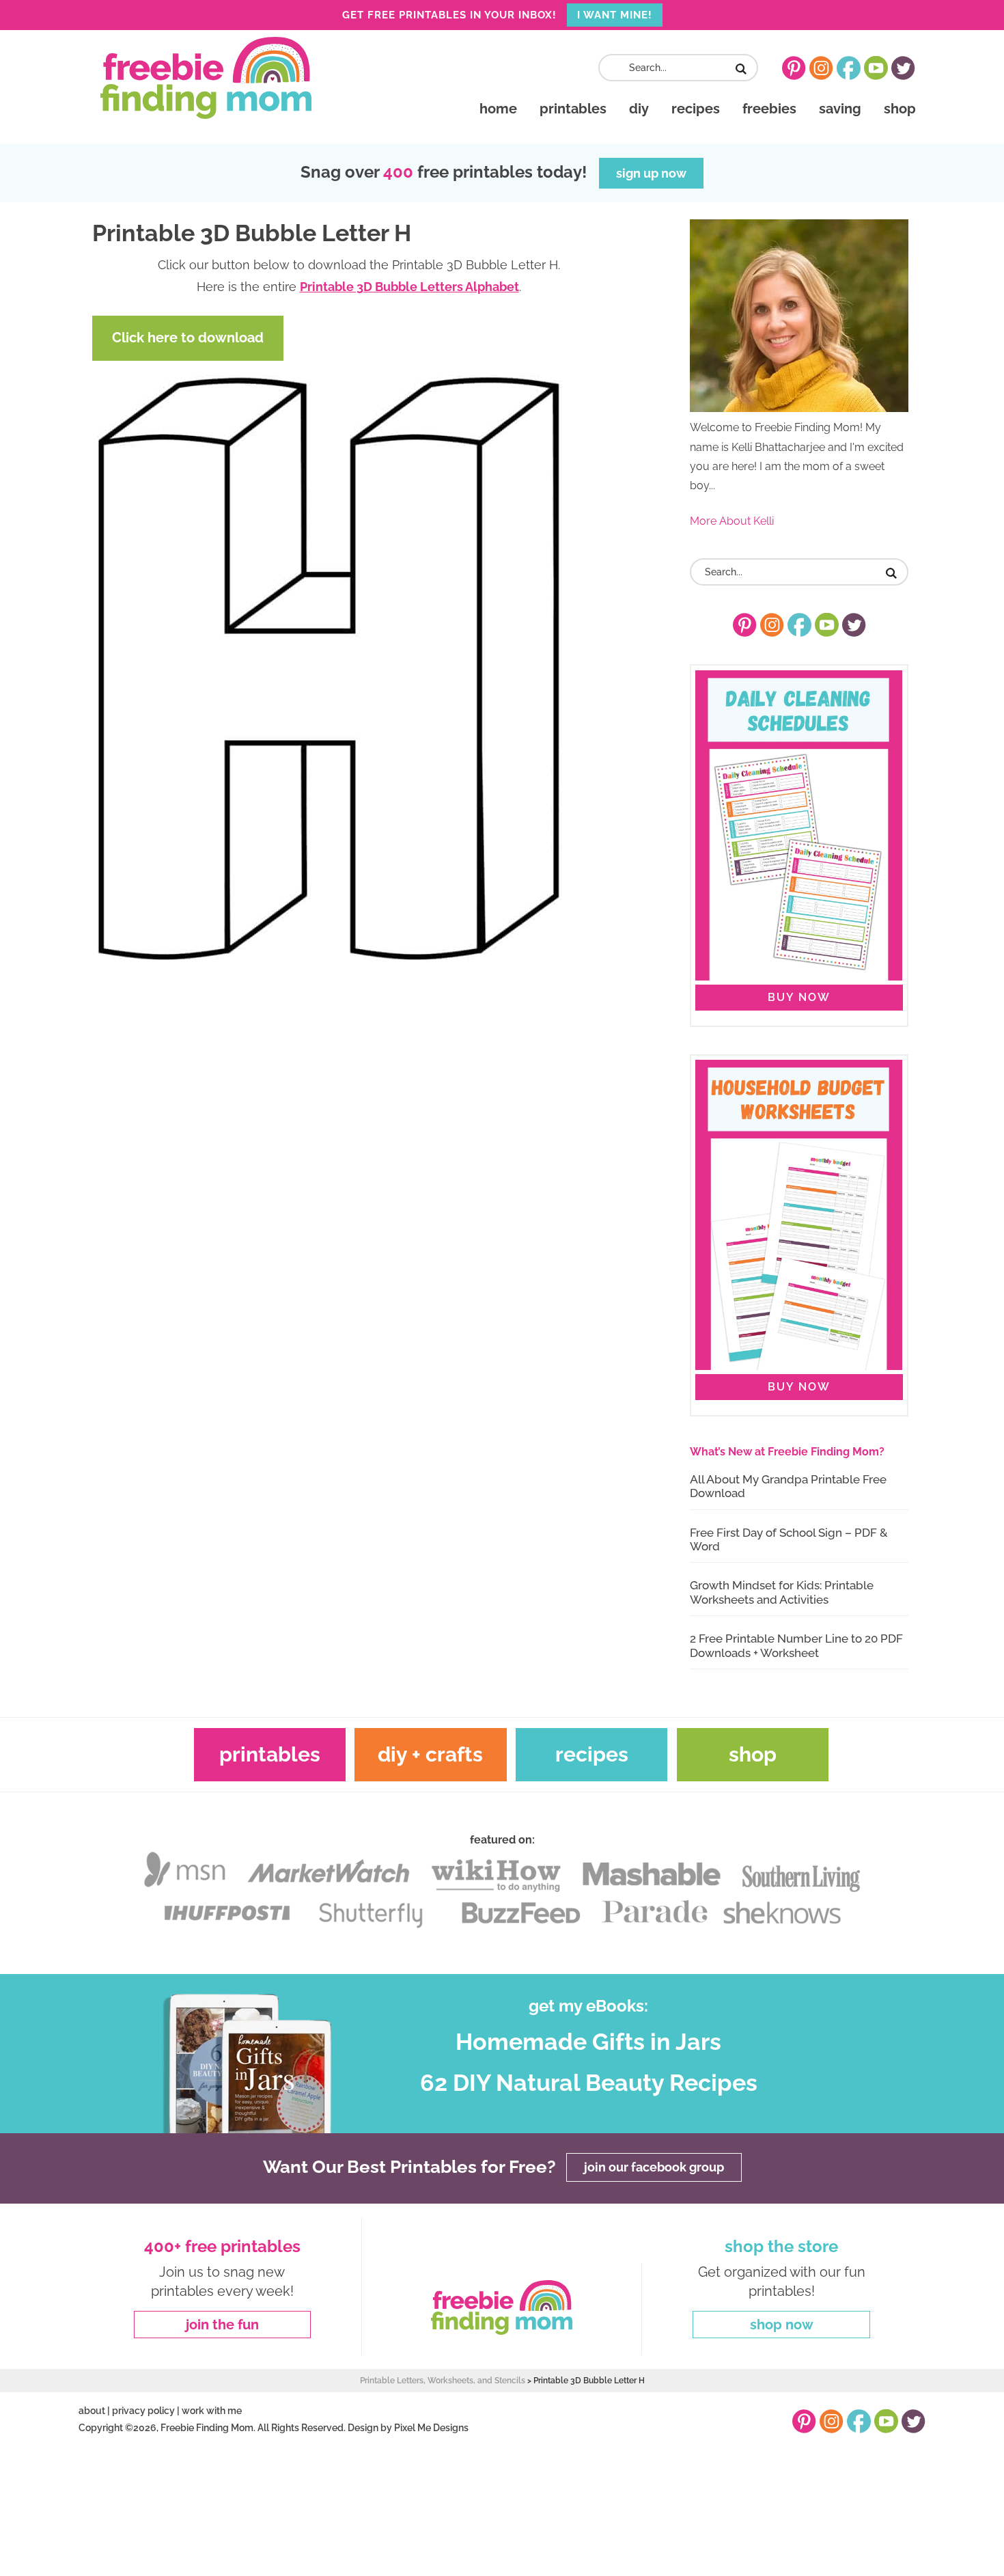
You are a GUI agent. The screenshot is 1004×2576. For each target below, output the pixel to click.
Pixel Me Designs (431, 2428)
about (92, 2411)
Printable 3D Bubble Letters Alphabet (409, 287)
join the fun (222, 2325)
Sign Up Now (651, 173)
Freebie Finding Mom (206, 78)
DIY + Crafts (430, 1754)
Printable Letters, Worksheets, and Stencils (443, 2381)
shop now (782, 2325)
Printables (270, 1754)
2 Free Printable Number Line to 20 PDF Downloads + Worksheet (796, 1645)
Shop (753, 1754)
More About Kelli (732, 521)
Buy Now (799, 997)
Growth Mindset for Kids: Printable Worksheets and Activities (782, 1592)
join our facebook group (654, 2168)
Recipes (592, 1754)
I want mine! (615, 15)
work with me (212, 2411)
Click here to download (188, 338)
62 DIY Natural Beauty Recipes (589, 2083)
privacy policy (143, 2411)
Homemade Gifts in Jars (588, 2042)
